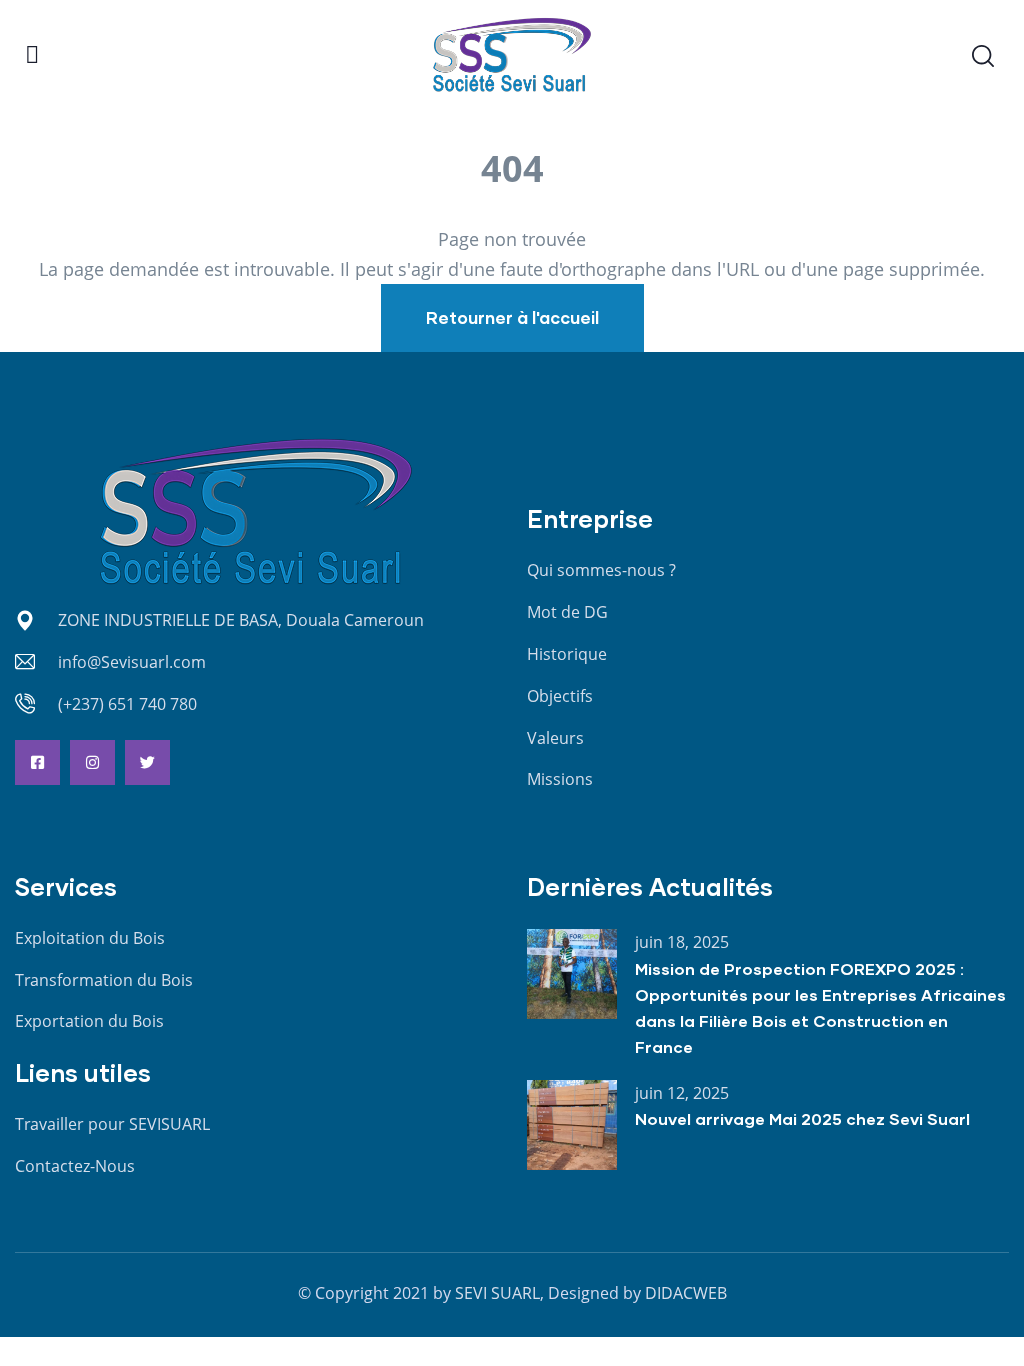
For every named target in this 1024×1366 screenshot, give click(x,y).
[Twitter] (147, 762)
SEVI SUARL (497, 1293)
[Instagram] (92, 762)
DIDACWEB (686, 1293)
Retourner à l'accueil (512, 317)
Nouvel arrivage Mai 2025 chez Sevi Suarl (802, 1118)
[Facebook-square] (37, 762)
